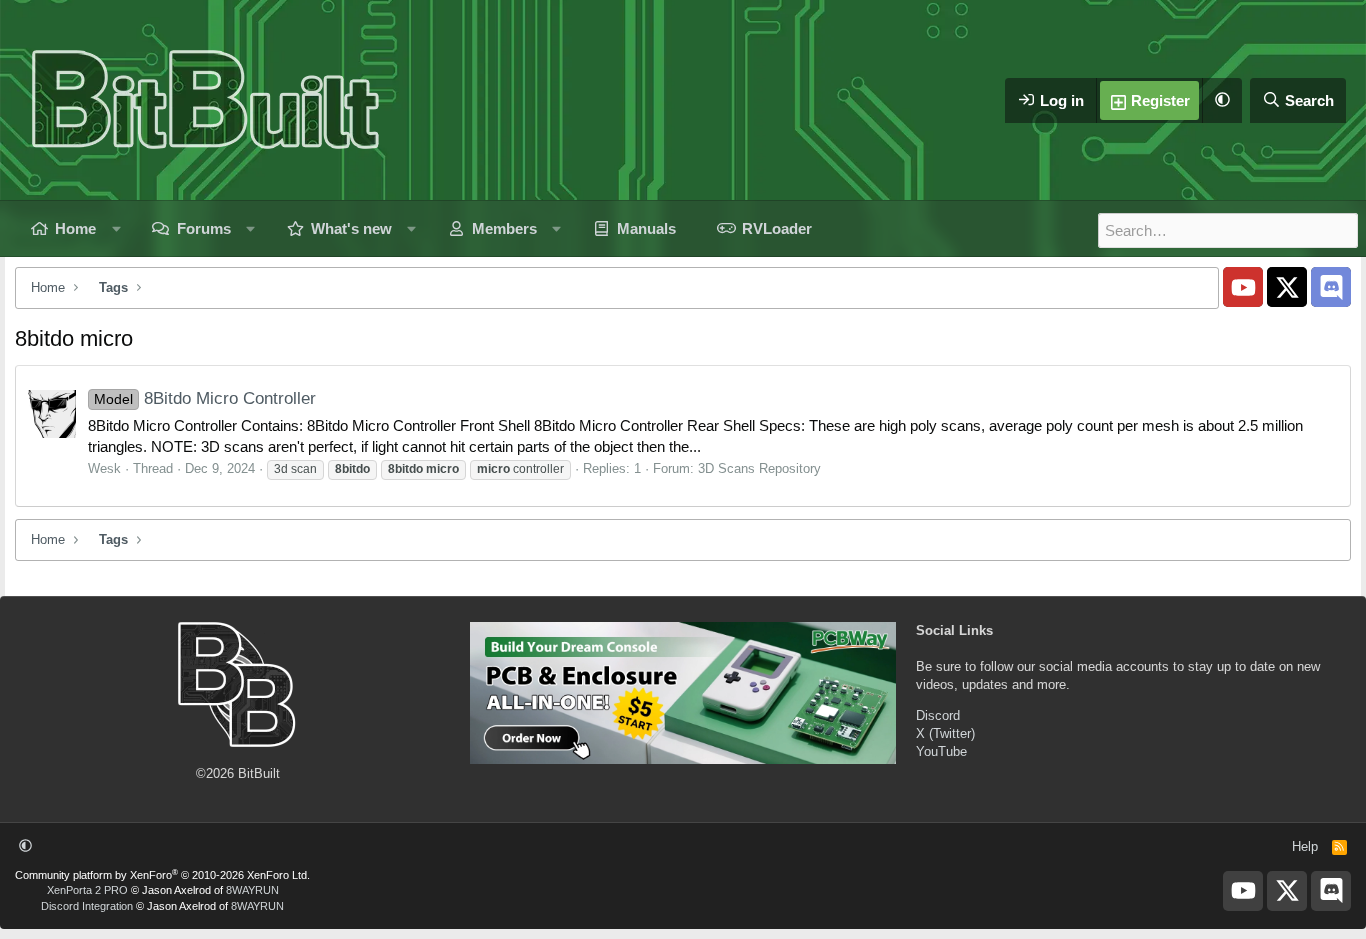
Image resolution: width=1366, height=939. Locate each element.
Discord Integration (87, 906)
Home (75, 228)
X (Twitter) (945, 733)
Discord (938, 715)
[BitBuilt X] (1287, 287)
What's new (351, 228)
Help (1305, 846)
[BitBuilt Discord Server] (1331, 287)
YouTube (941, 751)
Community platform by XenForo (162, 875)
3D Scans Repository (759, 468)
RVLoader (777, 228)
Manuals (646, 228)
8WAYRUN (252, 890)
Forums (204, 228)
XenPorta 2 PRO (87, 890)
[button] (1222, 100)
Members (504, 228)
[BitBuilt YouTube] (1243, 287)
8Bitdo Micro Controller (205, 398)
